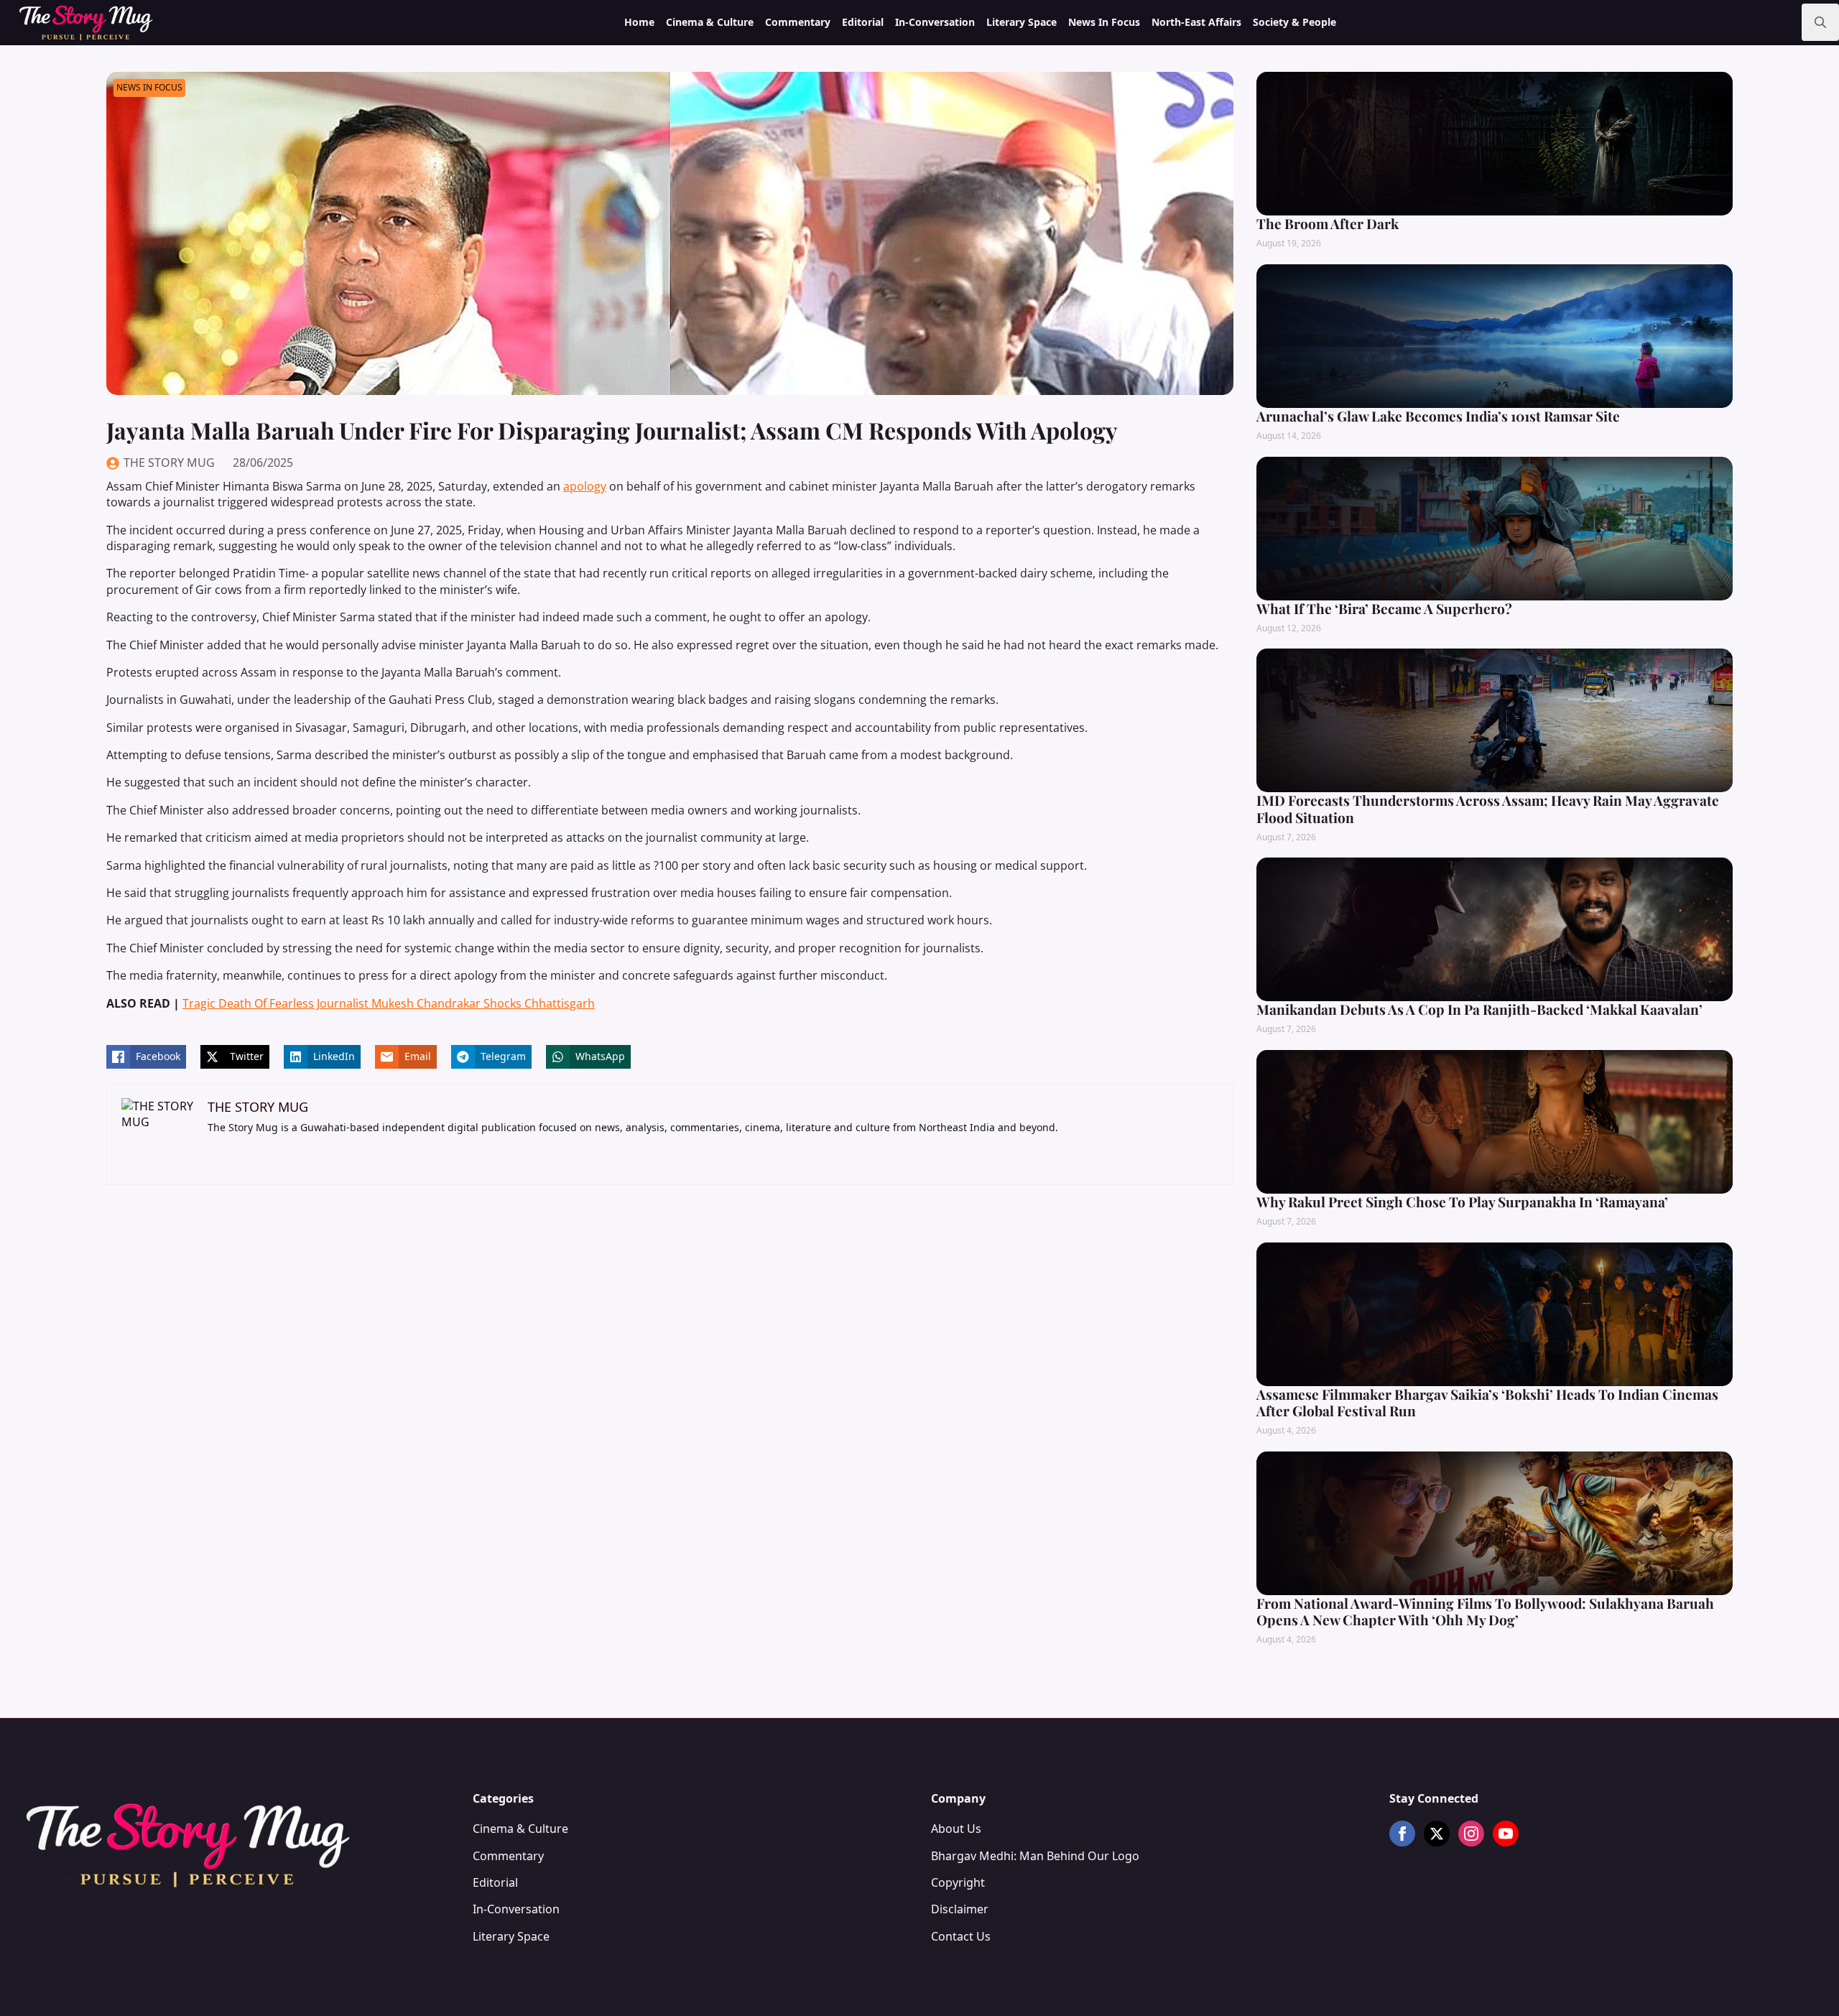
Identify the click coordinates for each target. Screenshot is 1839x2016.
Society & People (1294, 22)
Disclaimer (960, 1909)
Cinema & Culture (710, 22)
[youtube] (1506, 1834)
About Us (956, 1829)
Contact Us (961, 1936)
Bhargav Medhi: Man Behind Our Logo (1035, 1856)
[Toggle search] (1820, 22)
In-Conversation (935, 22)
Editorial (863, 22)
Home (639, 22)
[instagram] (1471, 1834)
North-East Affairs (1196, 22)
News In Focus (1104, 22)
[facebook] (1402, 1834)
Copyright (958, 1882)
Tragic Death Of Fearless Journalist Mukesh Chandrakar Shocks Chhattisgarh (389, 1003)
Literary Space (1022, 22)
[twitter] (1437, 1834)
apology (585, 486)
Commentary (798, 22)
